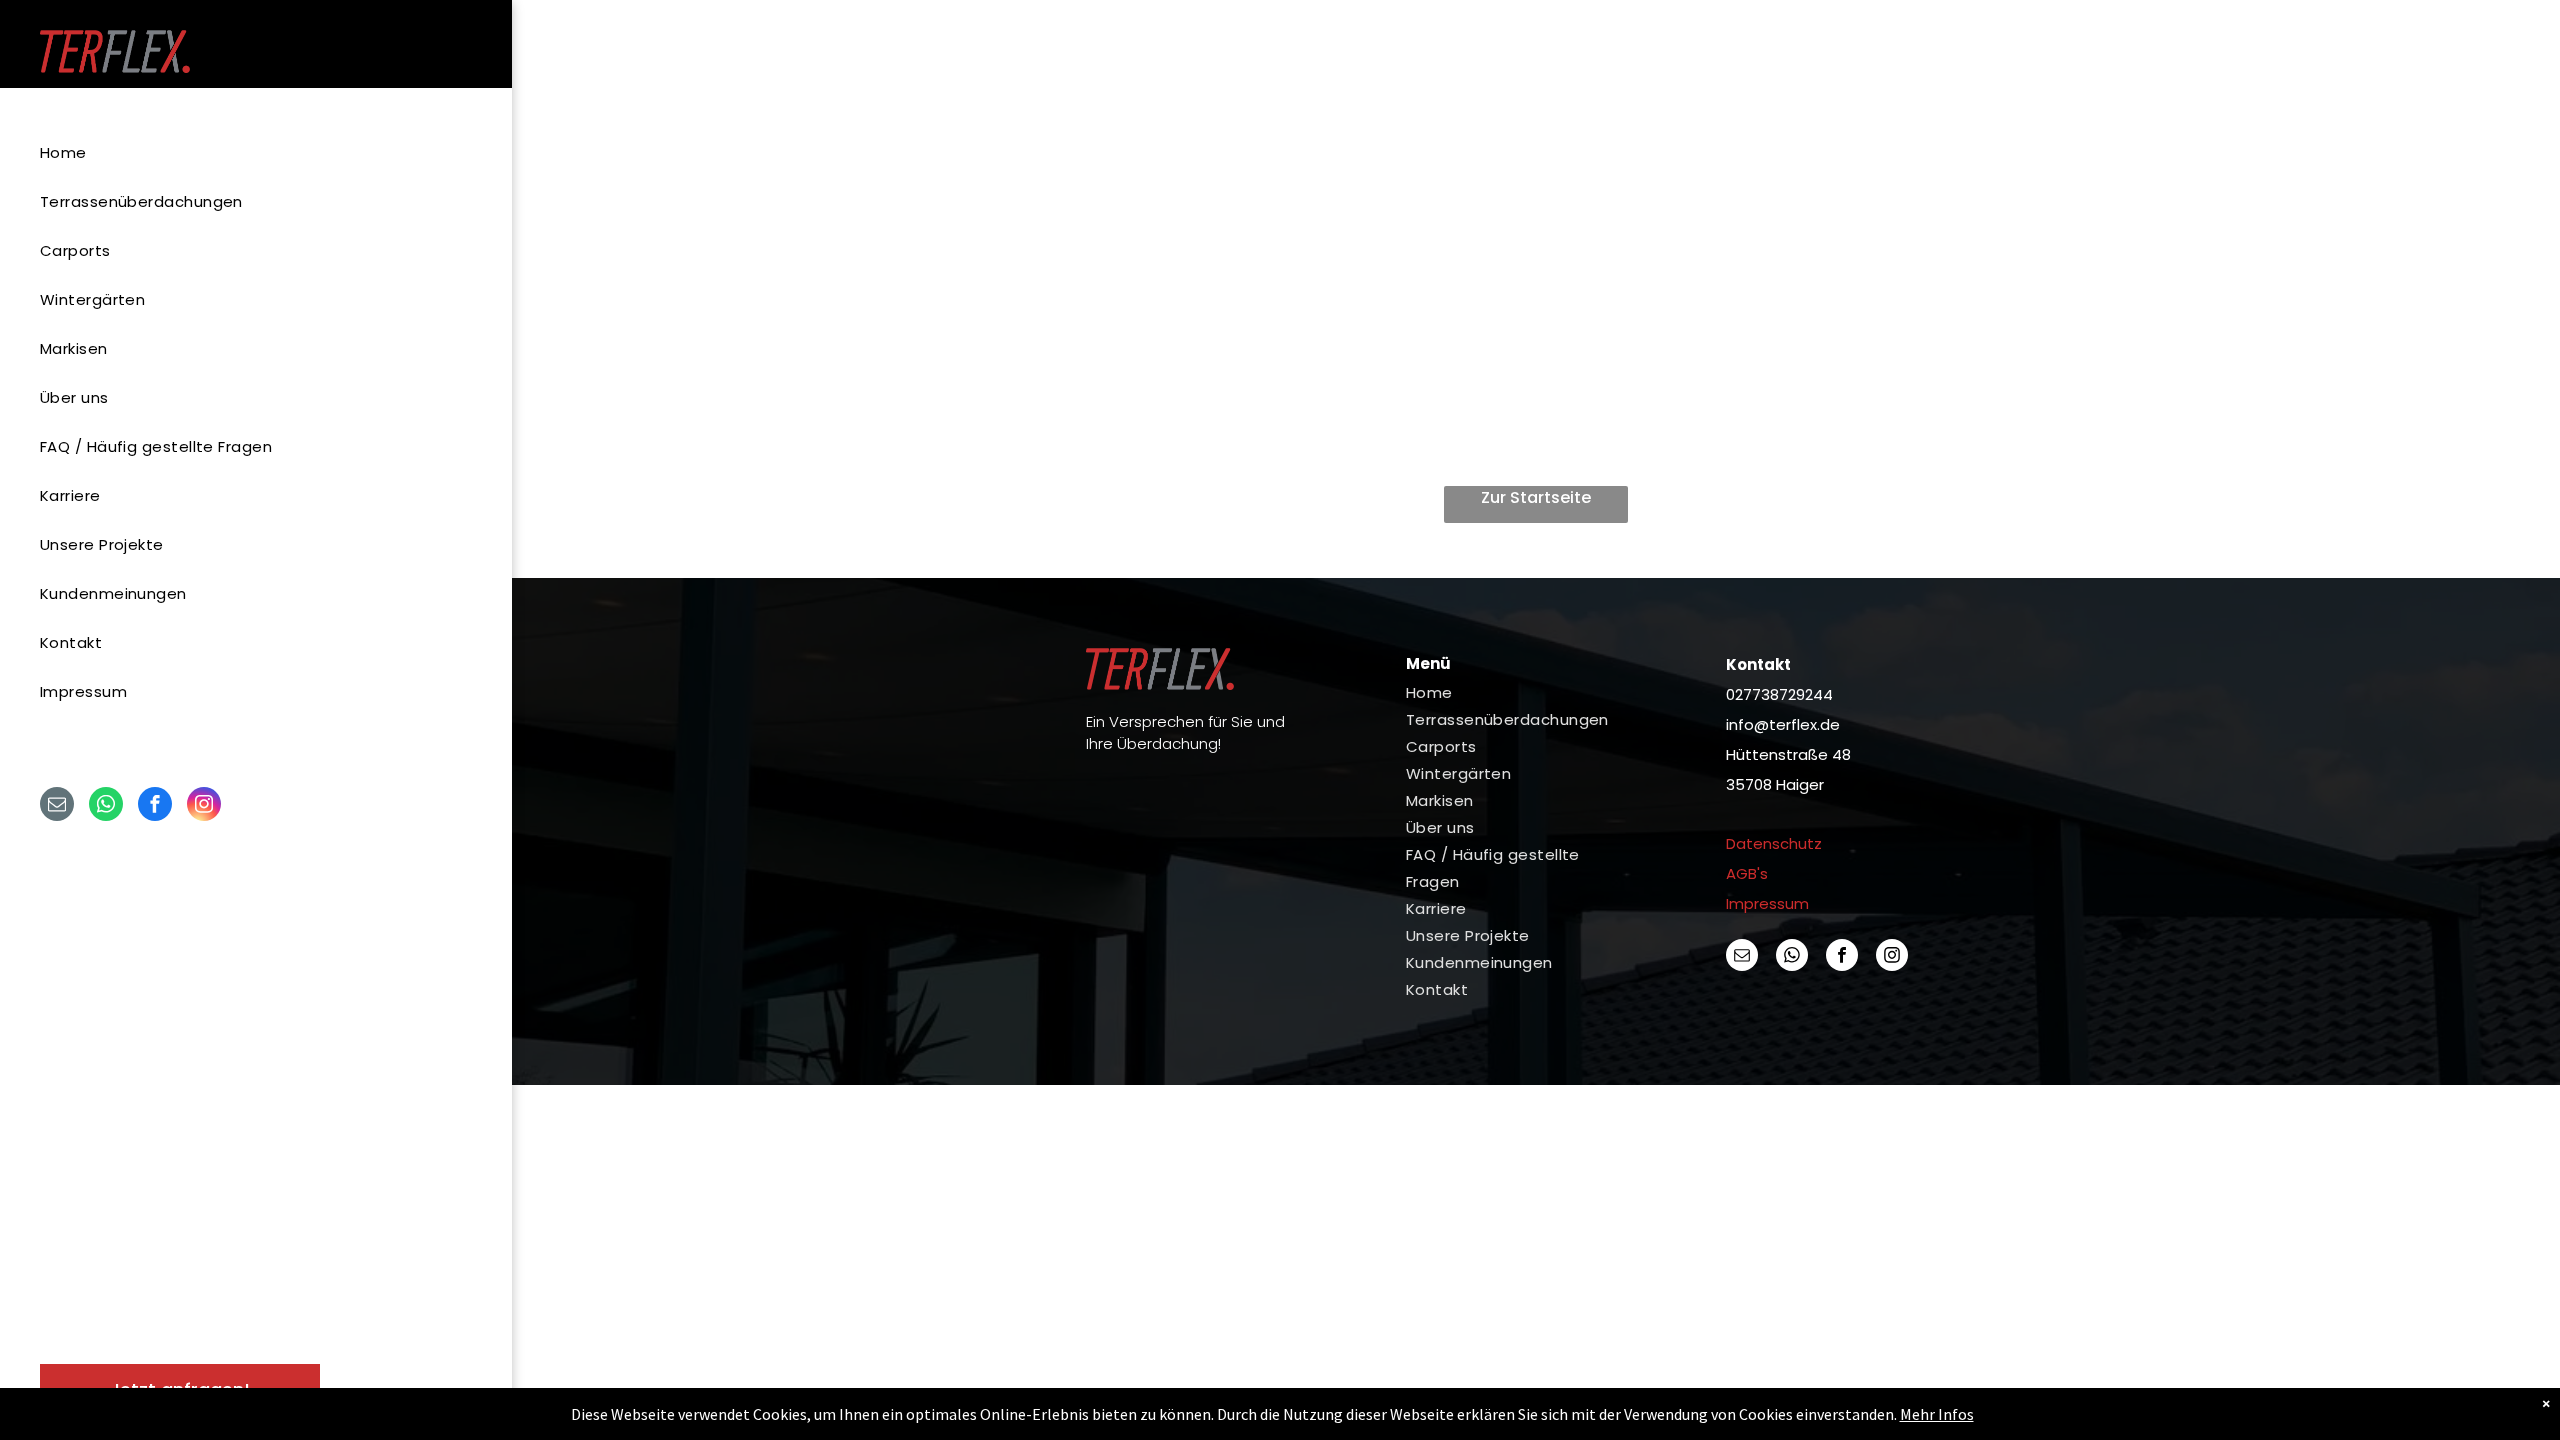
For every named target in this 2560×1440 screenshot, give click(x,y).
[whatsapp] (106, 806)
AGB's (1747, 873)
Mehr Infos (1937, 1414)
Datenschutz (1774, 843)
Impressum (1767, 903)
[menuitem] (248, 152)
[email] (57, 806)
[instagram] (204, 806)
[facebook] (155, 806)
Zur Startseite (1536, 497)
